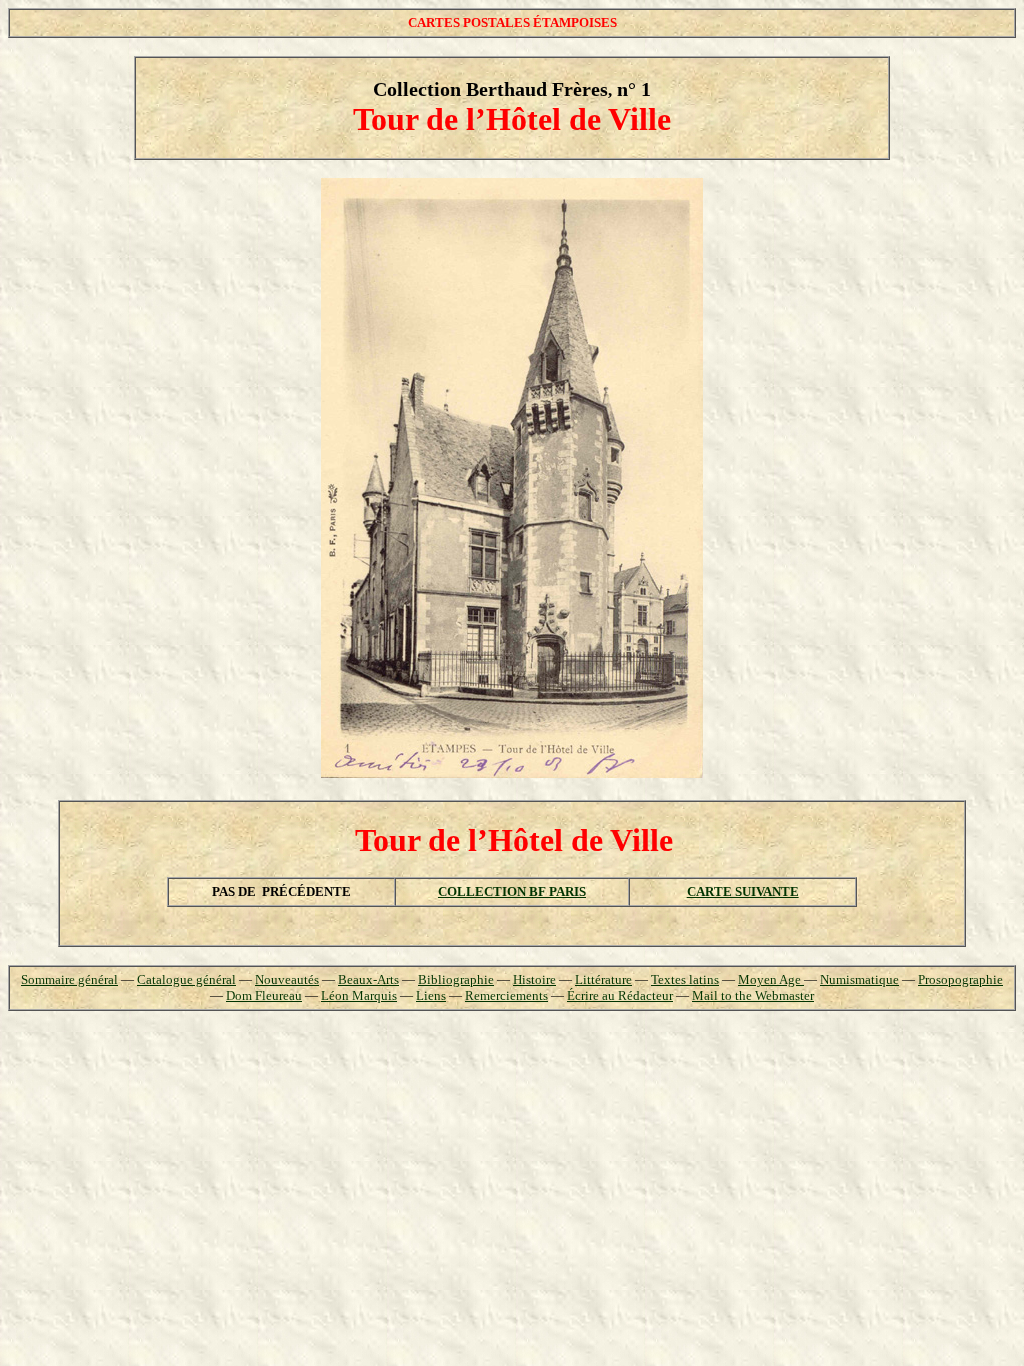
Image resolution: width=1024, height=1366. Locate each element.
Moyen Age (771, 979)
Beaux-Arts (368, 979)
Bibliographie (456, 979)
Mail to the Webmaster (753, 995)
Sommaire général (69, 979)
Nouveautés (287, 979)
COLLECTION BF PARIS (512, 891)
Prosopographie (960, 979)
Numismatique (859, 979)
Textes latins (685, 979)
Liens (431, 995)
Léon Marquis (359, 995)
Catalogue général (186, 979)
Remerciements (506, 995)
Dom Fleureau (264, 995)
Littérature (603, 979)
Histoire (534, 979)
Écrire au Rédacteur (620, 995)
